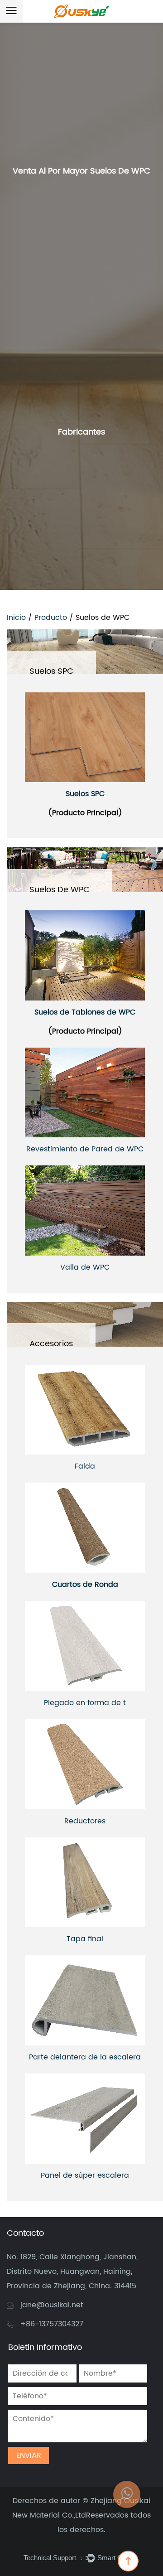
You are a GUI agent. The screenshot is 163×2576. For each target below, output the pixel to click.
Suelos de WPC (60, 890)
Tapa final (85, 1939)
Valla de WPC (85, 1267)
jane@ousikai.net (52, 2305)
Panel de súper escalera (85, 2175)
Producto (51, 618)
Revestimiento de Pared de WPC (85, 1149)
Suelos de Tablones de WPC (85, 1012)
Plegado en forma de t (85, 1703)
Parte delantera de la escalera (85, 2057)
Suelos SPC (51, 671)
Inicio (16, 618)
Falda (85, 1466)
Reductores (85, 1821)
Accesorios (51, 1344)
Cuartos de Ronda (85, 1585)
